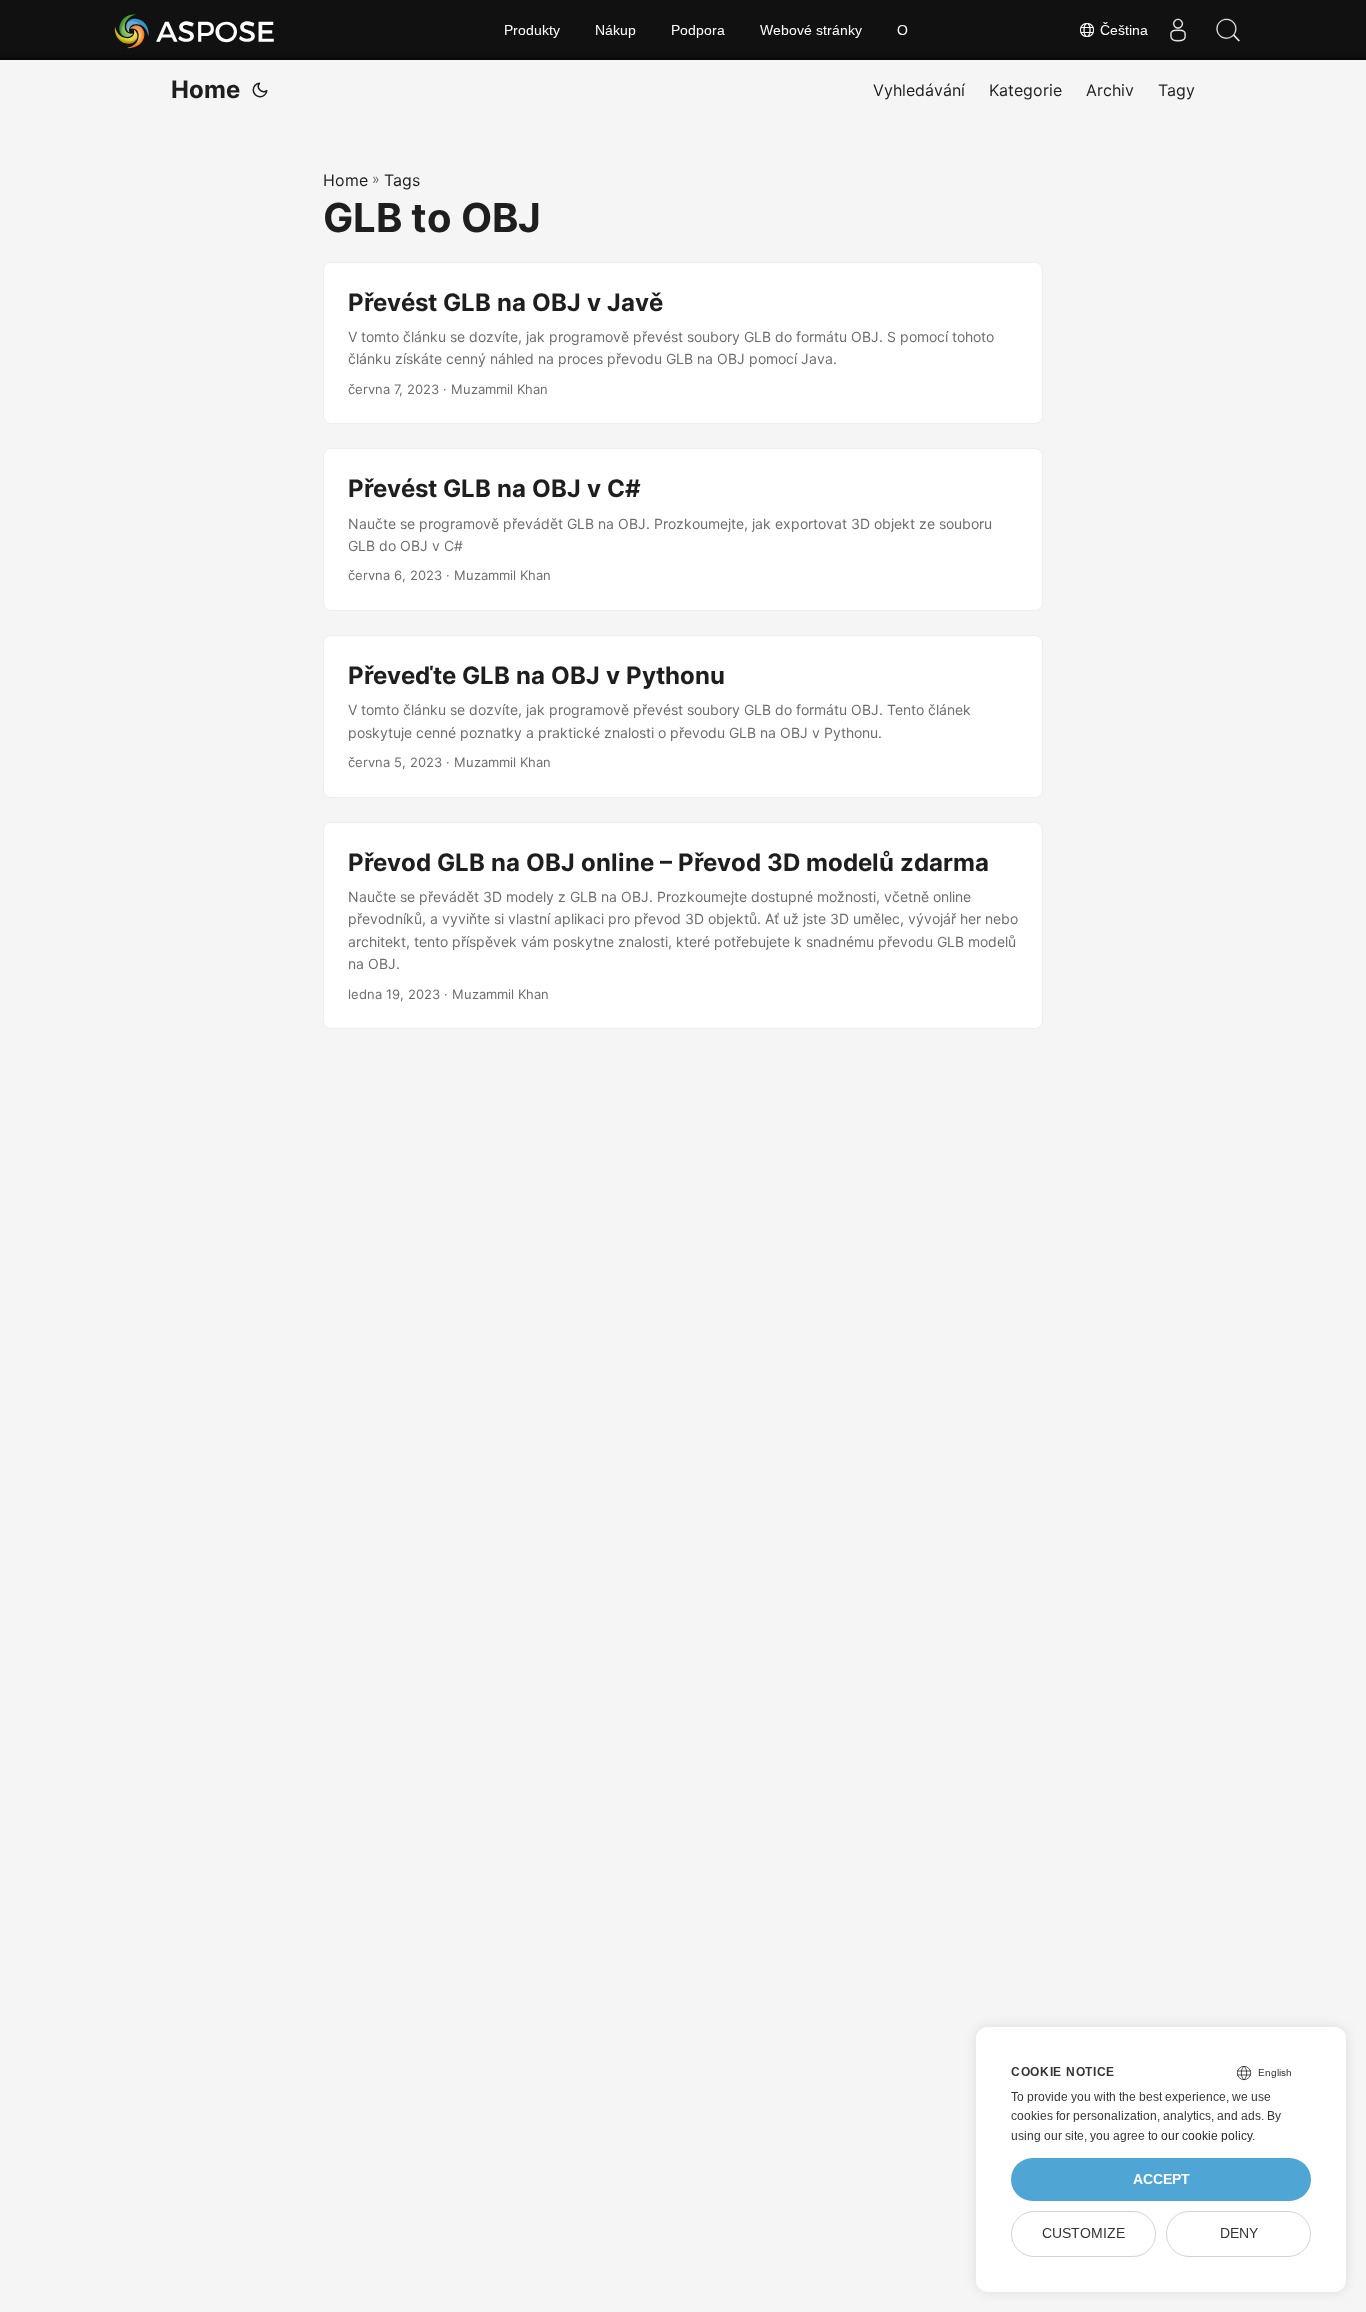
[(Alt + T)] (260, 90)
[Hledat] (1228, 30)
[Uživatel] (1178, 30)
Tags (402, 180)
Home (205, 89)
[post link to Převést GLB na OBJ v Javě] (683, 343)
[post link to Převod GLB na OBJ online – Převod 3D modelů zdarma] (683, 926)
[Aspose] (195, 30)
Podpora (698, 30)
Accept (1161, 2179)
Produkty (532, 30)
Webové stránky (811, 30)
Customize (1083, 2233)
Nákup (615, 30)
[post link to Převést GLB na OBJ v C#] (683, 529)
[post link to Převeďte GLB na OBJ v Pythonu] (683, 716)
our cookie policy (1206, 2136)
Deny (1239, 2233)
